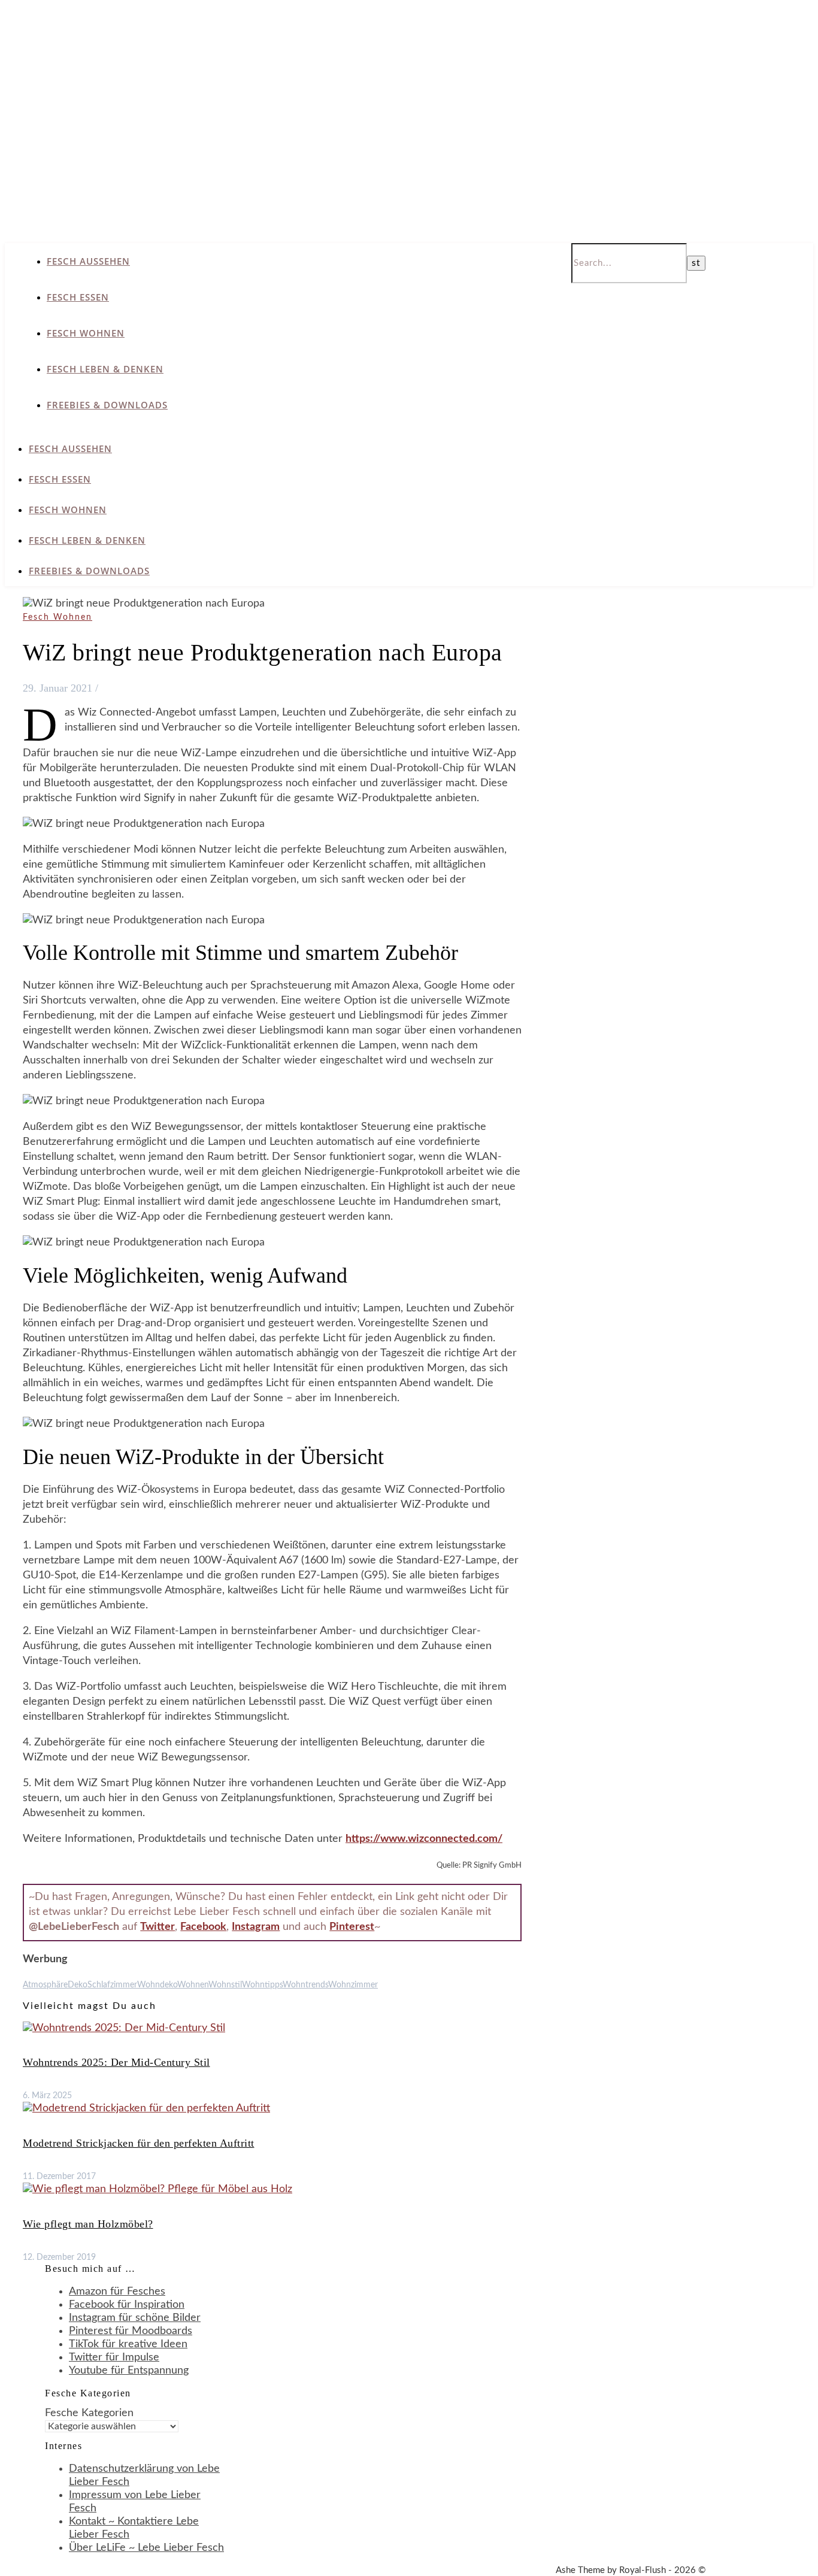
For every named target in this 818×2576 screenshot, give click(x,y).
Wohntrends (305, 1985)
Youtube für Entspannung (129, 2371)
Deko (78, 1985)
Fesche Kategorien (89, 2413)
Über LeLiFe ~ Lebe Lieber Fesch (146, 2548)
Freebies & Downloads (107, 405)
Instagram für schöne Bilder (135, 2318)
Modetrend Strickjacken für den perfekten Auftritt (139, 2143)
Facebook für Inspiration (127, 2305)
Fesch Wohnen (86, 333)
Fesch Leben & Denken (105, 369)
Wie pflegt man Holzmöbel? (88, 2224)
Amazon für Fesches (117, 2292)
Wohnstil (225, 1985)
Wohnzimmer (353, 1985)
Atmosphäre (45, 1985)
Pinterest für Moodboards (131, 2331)
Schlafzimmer (112, 1985)
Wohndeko (157, 1985)
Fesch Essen (78, 297)
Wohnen (193, 1985)
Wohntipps (262, 1985)
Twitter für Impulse (114, 2357)
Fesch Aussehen (88, 261)
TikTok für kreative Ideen (128, 2344)
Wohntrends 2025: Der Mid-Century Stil (116, 2062)
